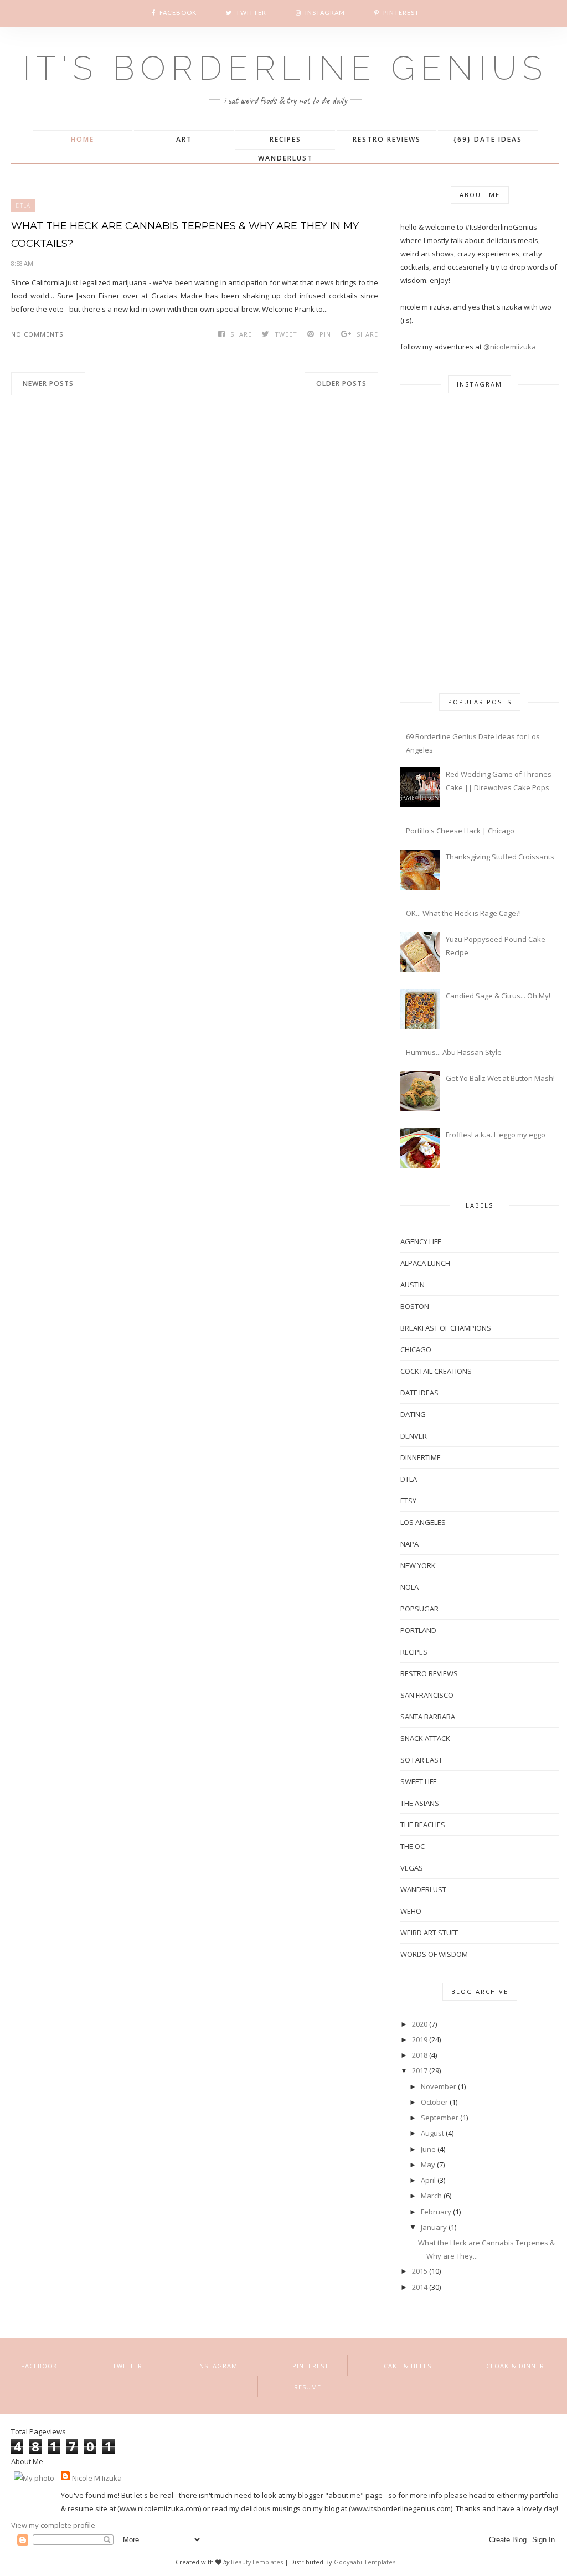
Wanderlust (285, 158)
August (432, 2133)
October (434, 2102)
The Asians (420, 1803)
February (436, 2212)
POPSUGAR (419, 1609)
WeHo (411, 1911)
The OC (413, 1846)
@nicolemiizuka (510, 347)
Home (83, 139)
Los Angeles (423, 1522)
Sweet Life (419, 1781)
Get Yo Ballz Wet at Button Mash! (500, 1078)
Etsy (408, 1501)
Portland (418, 1630)
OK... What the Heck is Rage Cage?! (463, 913)
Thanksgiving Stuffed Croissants (500, 857)
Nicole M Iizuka (97, 2478)
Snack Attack (425, 1738)
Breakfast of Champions (446, 1328)
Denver (414, 1436)
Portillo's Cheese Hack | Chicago (460, 831)
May (428, 2165)
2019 (420, 2039)
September (440, 2118)
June (428, 2149)
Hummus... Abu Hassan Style (454, 1052)
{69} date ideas (488, 139)
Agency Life (421, 1241)
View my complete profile (53, 2525)
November (439, 2086)
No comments (37, 334)
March (431, 2196)
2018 (420, 2055)
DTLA (23, 205)
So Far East (421, 1760)
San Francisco (427, 1695)
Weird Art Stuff (429, 1933)
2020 (420, 2024)
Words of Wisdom (434, 1954)
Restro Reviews (387, 139)
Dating (413, 1414)
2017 (420, 2070)
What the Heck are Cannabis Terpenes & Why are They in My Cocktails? (185, 235)
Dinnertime (421, 1457)
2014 (420, 2287)
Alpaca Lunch (425, 1263)
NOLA (409, 1587)
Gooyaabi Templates (365, 2562)
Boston (415, 1306)
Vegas (412, 1868)
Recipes (285, 139)
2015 (420, 2271)
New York (418, 1565)
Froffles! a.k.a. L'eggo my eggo (496, 1135)
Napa (409, 1544)
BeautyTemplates (257, 2562)
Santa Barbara (428, 1717)
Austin (413, 1285)
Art (184, 139)
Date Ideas (419, 1393)
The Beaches (423, 1825)
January (434, 2227)
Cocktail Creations (436, 1371)
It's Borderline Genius (285, 68)
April (428, 2180)
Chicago (416, 1349)
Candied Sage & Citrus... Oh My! (498, 996)
